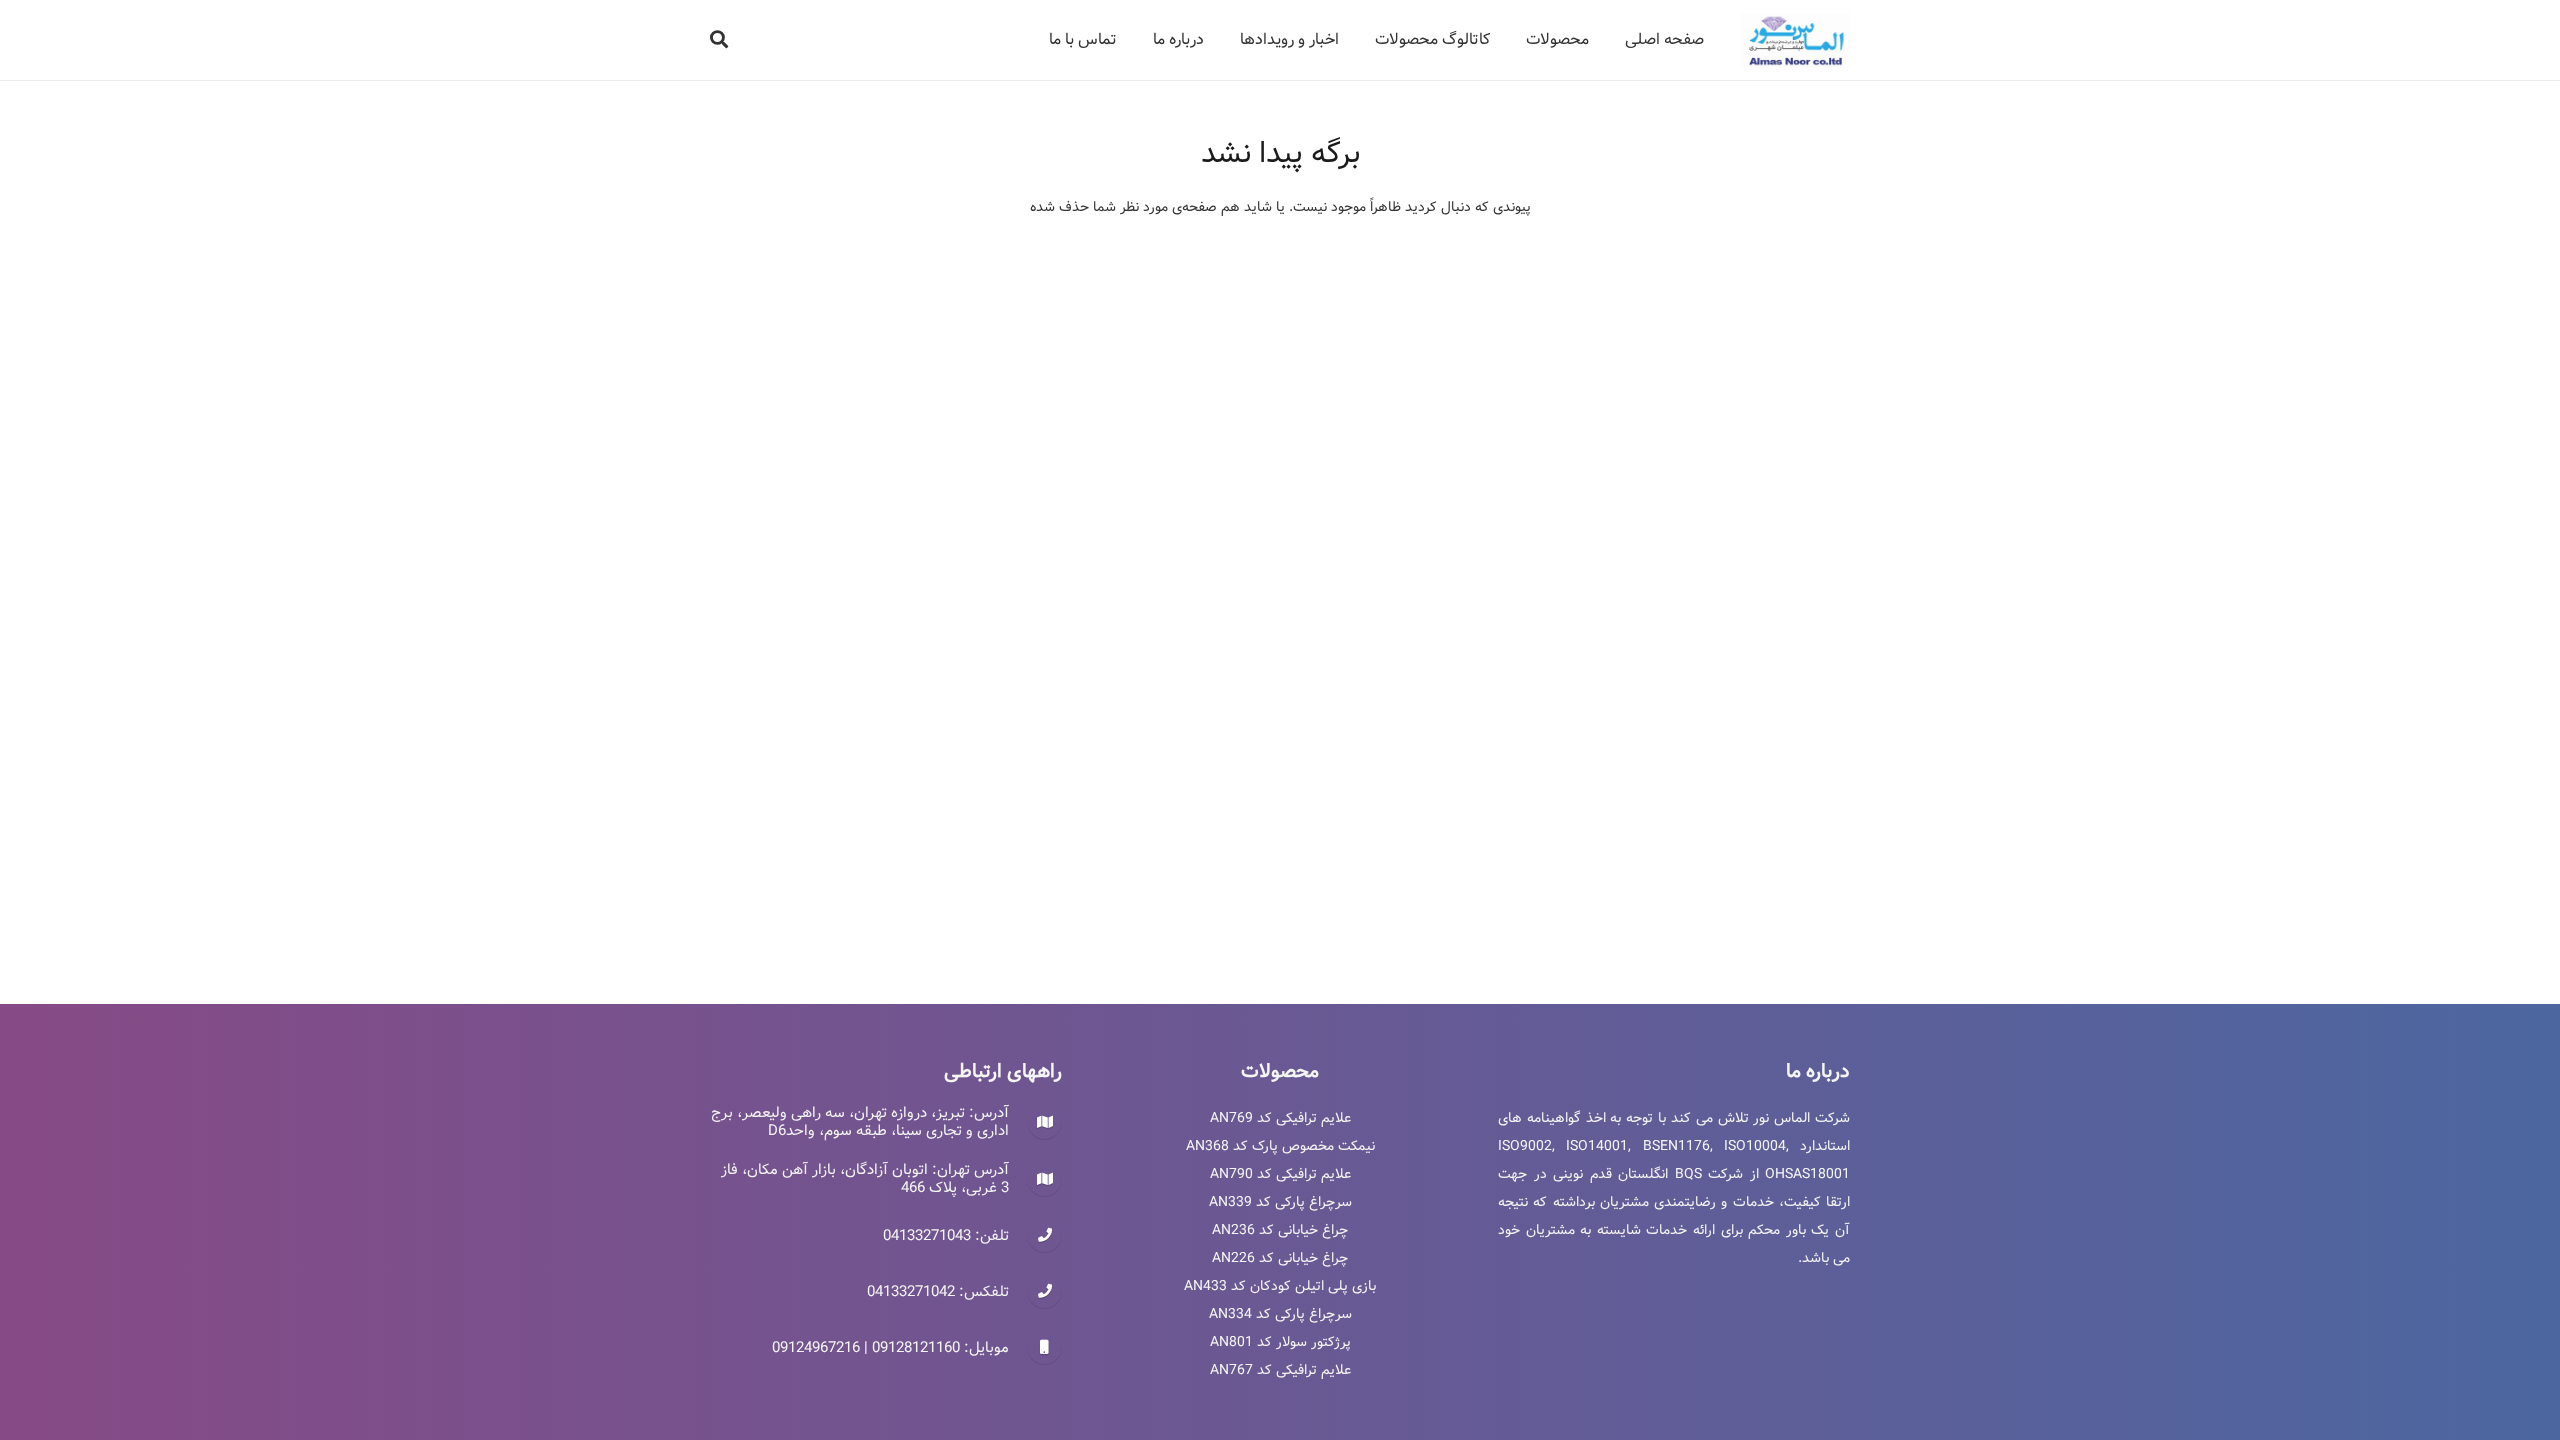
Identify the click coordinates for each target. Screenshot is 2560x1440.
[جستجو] (719, 39)
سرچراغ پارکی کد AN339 (1280, 1202)
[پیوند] (1795, 40)
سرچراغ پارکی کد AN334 (1280, 1314)
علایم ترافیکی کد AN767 (1280, 1370)
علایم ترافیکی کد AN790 (1280, 1174)
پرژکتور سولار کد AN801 (1280, 1342)
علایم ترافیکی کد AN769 (1280, 1118)
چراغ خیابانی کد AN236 (1280, 1230)
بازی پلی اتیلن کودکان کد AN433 (1280, 1286)
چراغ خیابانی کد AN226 (1280, 1258)
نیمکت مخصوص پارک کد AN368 (1280, 1146)
